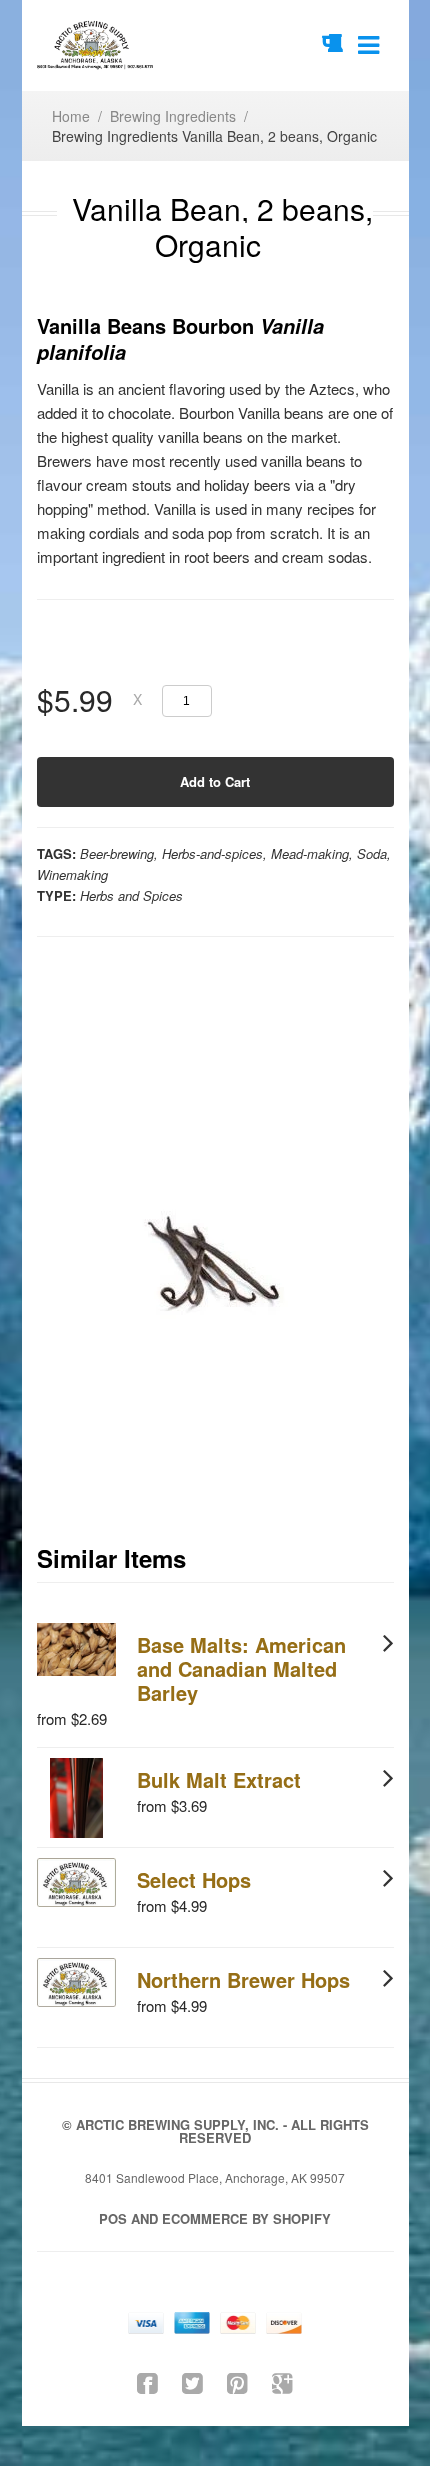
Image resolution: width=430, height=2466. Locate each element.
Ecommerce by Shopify (246, 2218)
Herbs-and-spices (212, 853)
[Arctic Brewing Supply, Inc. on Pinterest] (237, 2381)
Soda (372, 853)
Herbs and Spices (131, 895)
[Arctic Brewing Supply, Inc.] (96, 45)
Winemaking (72, 874)
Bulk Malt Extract (219, 1779)
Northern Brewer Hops (243, 1979)
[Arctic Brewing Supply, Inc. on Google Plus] (282, 2381)
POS (113, 2218)
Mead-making (310, 853)
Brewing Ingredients (173, 116)
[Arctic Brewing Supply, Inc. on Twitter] (192, 2381)
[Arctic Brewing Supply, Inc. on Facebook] (147, 2381)
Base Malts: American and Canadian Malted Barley (241, 1668)
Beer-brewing (117, 853)
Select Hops (194, 1879)
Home (71, 116)
